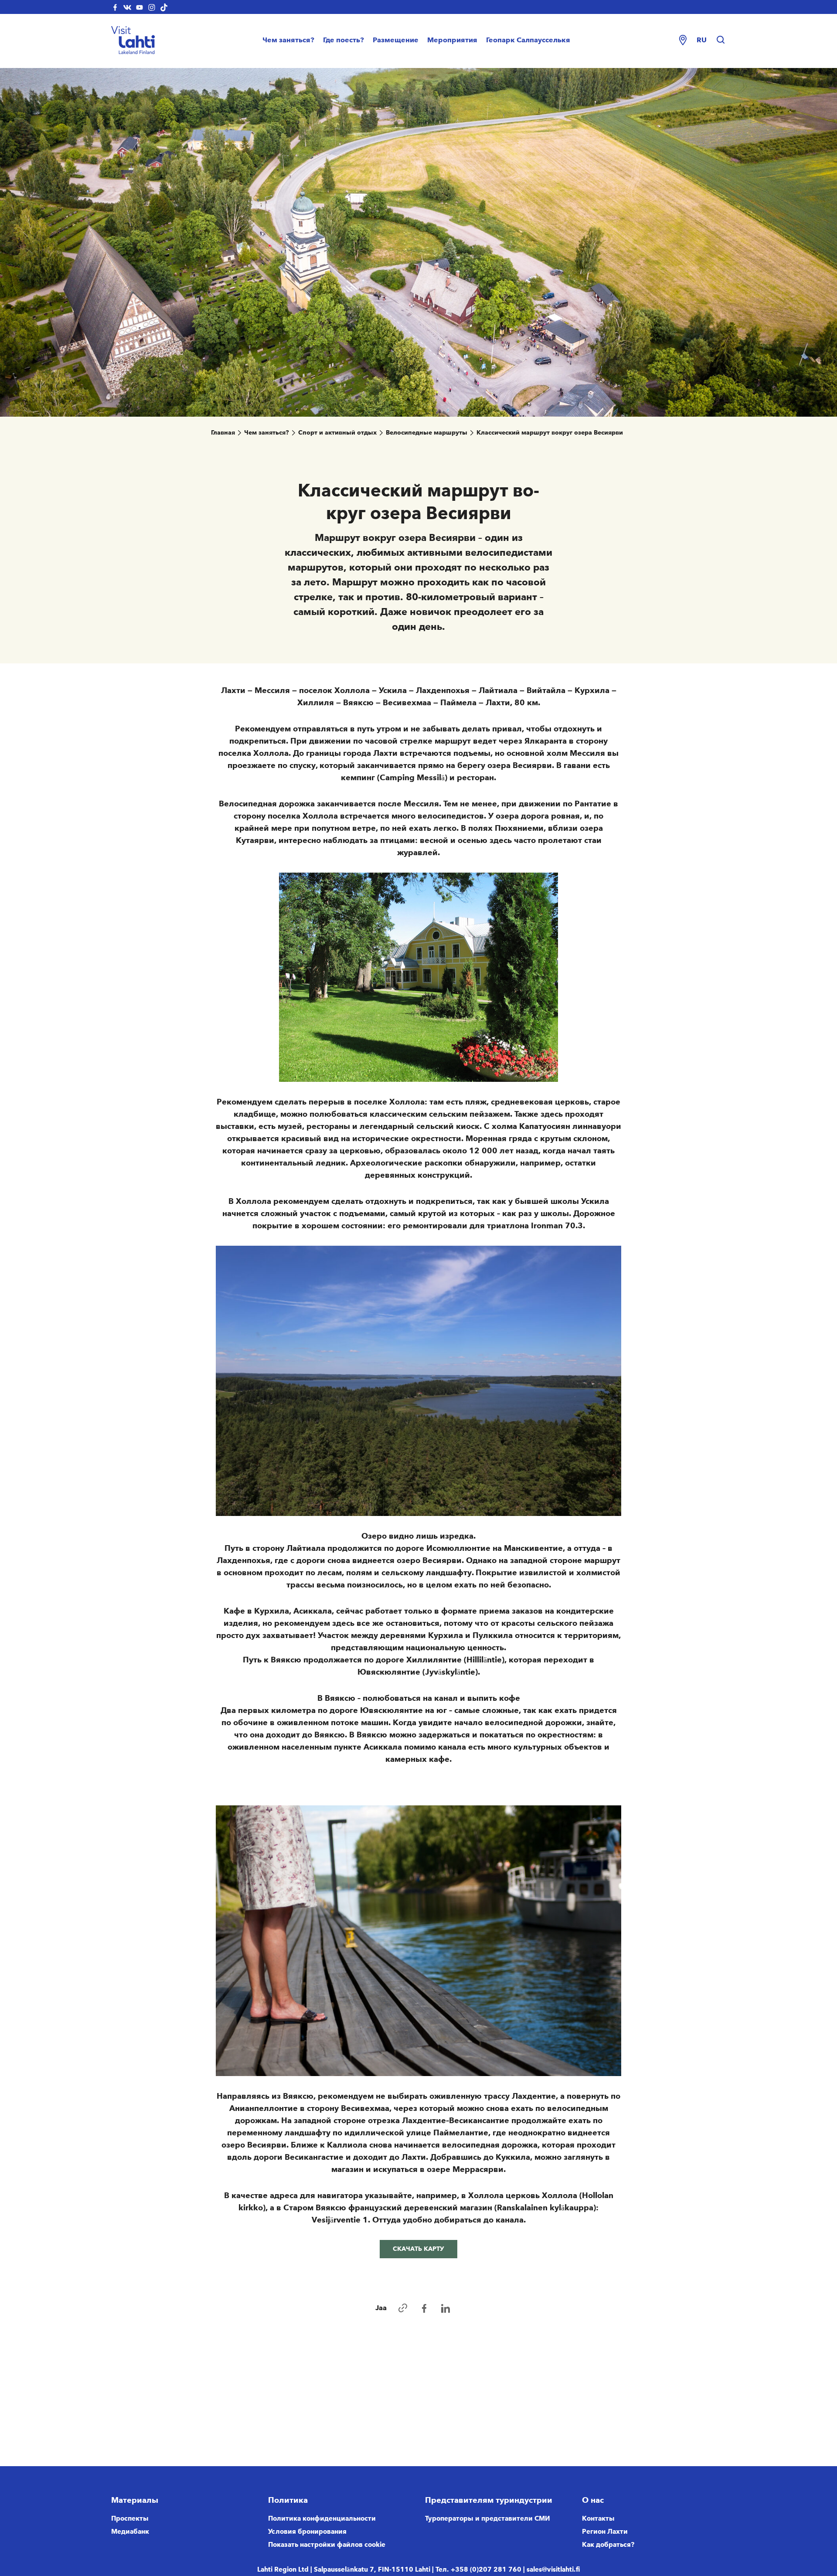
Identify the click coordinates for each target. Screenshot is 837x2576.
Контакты (598, 2518)
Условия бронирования (307, 2532)
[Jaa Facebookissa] (424, 2308)
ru (702, 40)
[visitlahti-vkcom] (127, 7)
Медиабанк (130, 2532)
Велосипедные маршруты (427, 433)
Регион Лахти (605, 2532)
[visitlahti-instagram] (152, 7)
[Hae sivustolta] (721, 40)
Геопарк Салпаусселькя (528, 40)
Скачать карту (418, 2249)
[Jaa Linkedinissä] (446, 2308)
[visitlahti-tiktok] (164, 7)
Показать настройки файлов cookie (327, 2545)
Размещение (396, 40)
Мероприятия (452, 40)
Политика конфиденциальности (322, 2518)
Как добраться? (608, 2545)
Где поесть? (344, 40)
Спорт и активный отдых (337, 433)
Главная (223, 433)
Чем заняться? (288, 40)
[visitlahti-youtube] (139, 7)
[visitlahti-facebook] (115, 7)
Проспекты (130, 2518)
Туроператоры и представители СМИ (488, 2518)
